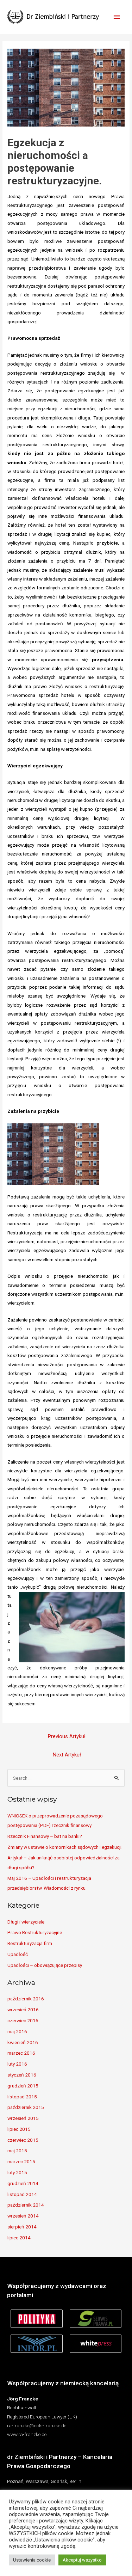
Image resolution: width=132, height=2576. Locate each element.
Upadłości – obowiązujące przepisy (45, 1965)
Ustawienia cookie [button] (32, 2560)
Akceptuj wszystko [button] (82, 2560)
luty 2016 (17, 2064)
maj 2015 (17, 2151)
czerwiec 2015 (23, 2140)
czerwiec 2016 (23, 2020)
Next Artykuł (67, 1755)
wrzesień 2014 (23, 2216)
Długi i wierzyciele (26, 1922)
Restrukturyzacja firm (30, 1943)
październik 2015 (26, 2107)
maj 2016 (17, 2031)
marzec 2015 (21, 2161)
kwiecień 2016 (23, 2042)
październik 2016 (26, 1999)
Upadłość (18, 1954)
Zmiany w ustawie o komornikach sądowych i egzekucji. (65, 1847)
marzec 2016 (21, 2053)
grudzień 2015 (23, 2086)
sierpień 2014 (22, 2227)
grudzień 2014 (23, 2183)
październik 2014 (26, 2205)
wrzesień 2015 (23, 2118)
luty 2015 (17, 2172)
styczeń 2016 (22, 2075)
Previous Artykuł (67, 1736)
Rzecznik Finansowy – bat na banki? (45, 1836)
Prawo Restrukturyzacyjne (35, 1932)
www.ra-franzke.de (27, 2434)
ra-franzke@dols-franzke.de (37, 2425)
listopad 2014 (22, 2194)
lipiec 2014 (19, 2238)
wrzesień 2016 (23, 2010)
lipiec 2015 (19, 2129)
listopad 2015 (22, 2097)
